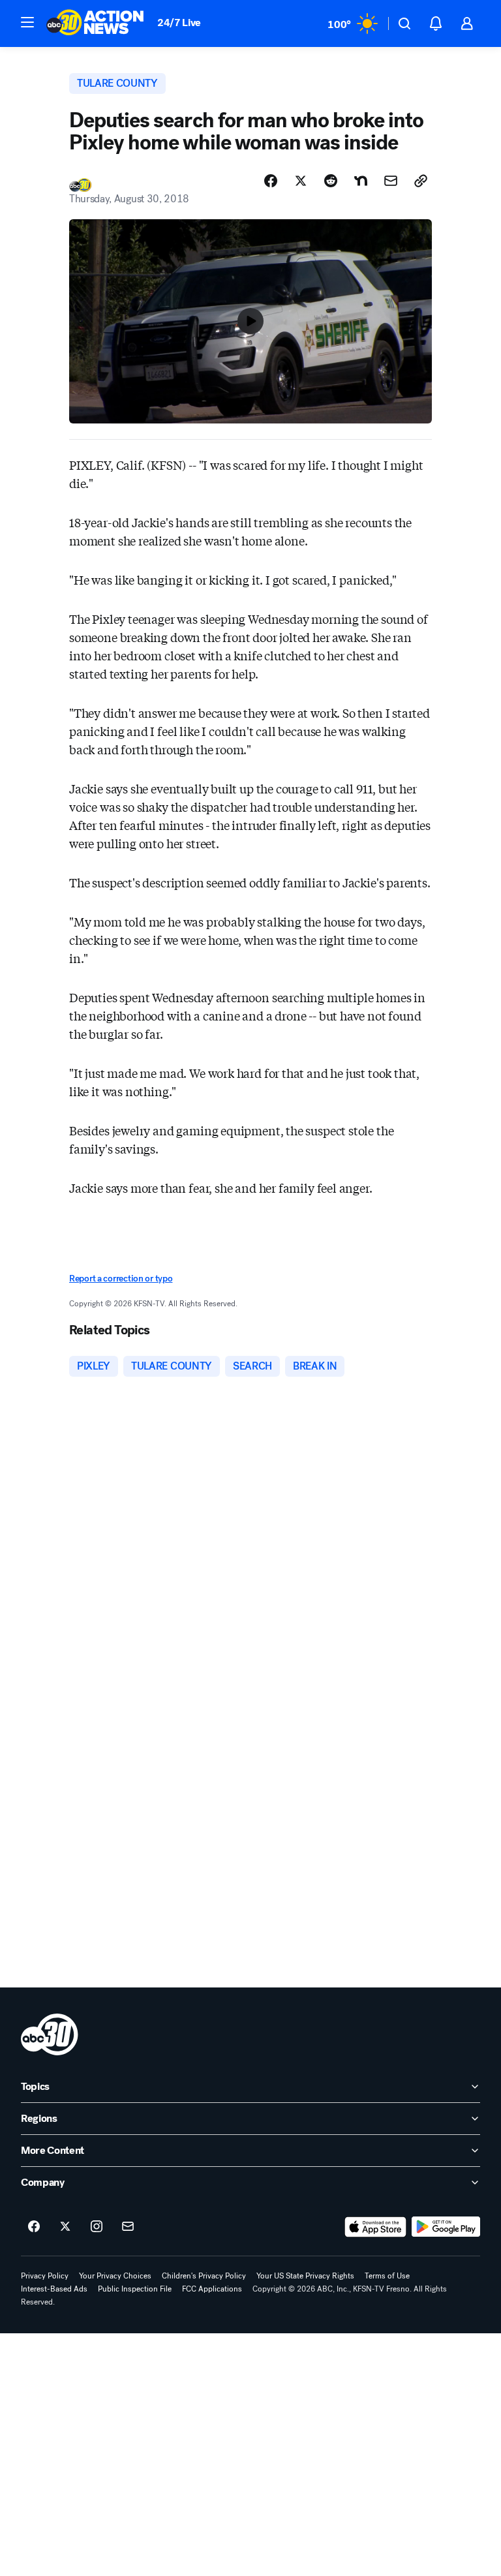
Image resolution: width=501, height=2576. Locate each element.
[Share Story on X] (301, 181)
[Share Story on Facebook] (271, 181)
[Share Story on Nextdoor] (361, 181)
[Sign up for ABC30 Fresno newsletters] (128, 2227)
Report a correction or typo (121, 1279)
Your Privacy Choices (115, 2276)
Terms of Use (387, 2276)
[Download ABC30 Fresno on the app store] (376, 2227)
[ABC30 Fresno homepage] (95, 23)
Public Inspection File (135, 2289)
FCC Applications (212, 2289)
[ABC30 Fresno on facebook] (34, 2227)
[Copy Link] (421, 181)
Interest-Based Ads (54, 2289)
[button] (27, 22)
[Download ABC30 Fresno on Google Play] (446, 2227)
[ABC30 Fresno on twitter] (65, 2227)
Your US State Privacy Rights (305, 2276)
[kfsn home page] (50, 2034)
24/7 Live (179, 23)
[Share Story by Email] (391, 181)
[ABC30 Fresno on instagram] (97, 2227)
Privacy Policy (45, 2276)
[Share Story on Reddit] (331, 181)
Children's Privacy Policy (204, 2276)
